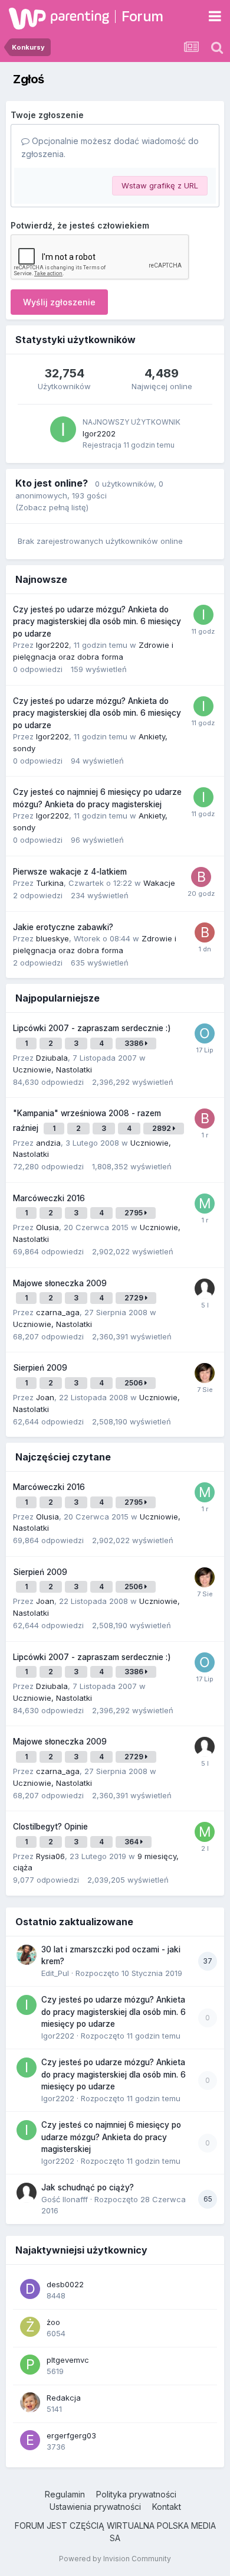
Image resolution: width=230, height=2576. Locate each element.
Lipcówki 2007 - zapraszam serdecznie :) (92, 1028)
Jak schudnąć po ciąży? (88, 2187)
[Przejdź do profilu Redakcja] (30, 2402)
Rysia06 (50, 1856)
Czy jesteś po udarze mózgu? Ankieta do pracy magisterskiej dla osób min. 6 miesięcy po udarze (97, 622)
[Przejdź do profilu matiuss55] (205, 1832)
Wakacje (159, 883)
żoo (53, 2322)
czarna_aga (58, 1312)
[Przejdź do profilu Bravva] (201, 877)
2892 (162, 1128)
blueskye (52, 938)
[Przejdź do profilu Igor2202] (63, 429)
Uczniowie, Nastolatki (52, 1069)
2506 (134, 1383)
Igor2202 (99, 433)
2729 (135, 1298)
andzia (48, 1143)
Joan (45, 1397)
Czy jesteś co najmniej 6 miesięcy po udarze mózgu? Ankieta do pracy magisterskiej (111, 2137)
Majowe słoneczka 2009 (60, 1283)
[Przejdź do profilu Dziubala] (205, 1373)
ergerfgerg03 (71, 2435)
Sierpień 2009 (40, 1368)
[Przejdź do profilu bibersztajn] (205, 1119)
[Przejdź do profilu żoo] (30, 2327)
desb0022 (65, 2284)
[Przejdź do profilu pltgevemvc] (30, 2365)
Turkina (50, 883)
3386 (135, 1043)
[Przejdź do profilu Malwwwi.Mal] (205, 1204)
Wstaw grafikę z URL (160, 185)
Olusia (47, 1227)
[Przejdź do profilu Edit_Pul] (27, 1955)
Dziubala (52, 1058)
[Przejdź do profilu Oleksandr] (205, 1033)
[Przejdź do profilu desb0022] (30, 2289)
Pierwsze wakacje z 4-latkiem (70, 872)
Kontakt (167, 2507)
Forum (142, 16)
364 (132, 1842)
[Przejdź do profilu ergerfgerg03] (30, 2440)
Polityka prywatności (136, 2494)
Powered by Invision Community (115, 2559)
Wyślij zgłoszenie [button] (59, 302)
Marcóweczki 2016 (49, 1198)
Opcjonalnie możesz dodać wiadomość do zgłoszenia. (110, 147)
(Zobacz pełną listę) (52, 507)
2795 (134, 1213)
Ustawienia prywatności (95, 2507)
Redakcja (64, 2398)
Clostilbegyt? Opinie (50, 1827)
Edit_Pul (55, 1973)
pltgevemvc (68, 2360)
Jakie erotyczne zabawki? (63, 927)
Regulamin (65, 2494)
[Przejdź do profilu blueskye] (205, 932)
